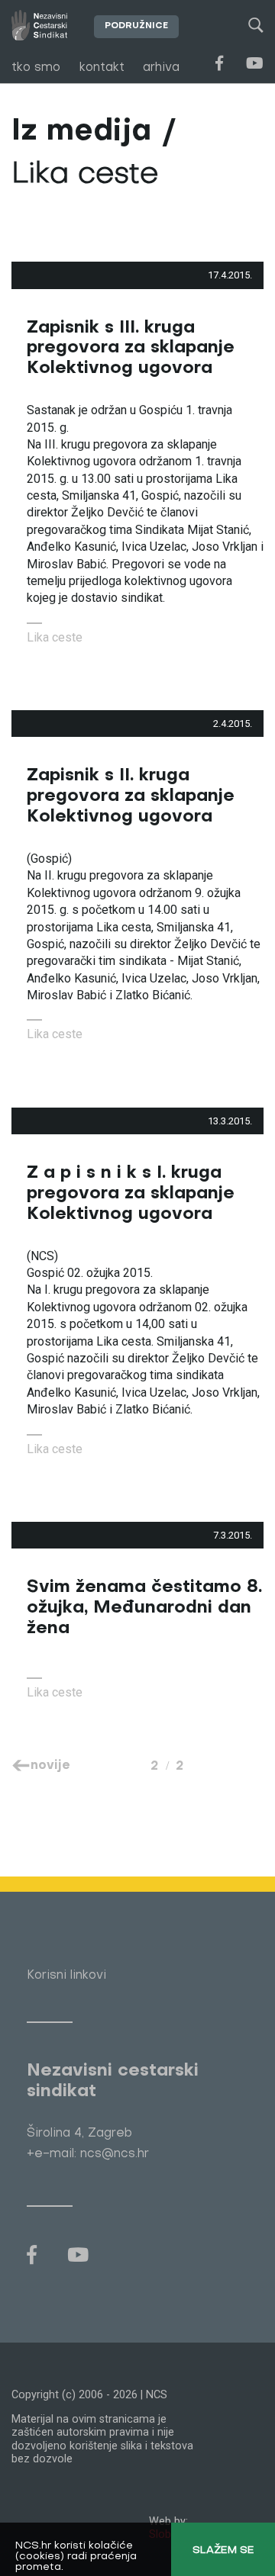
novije (50, 1766)
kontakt (102, 68)
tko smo (36, 68)
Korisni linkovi (66, 1976)
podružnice (136, 26)
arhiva (161, 68)
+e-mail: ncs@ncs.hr (88, 2154)
